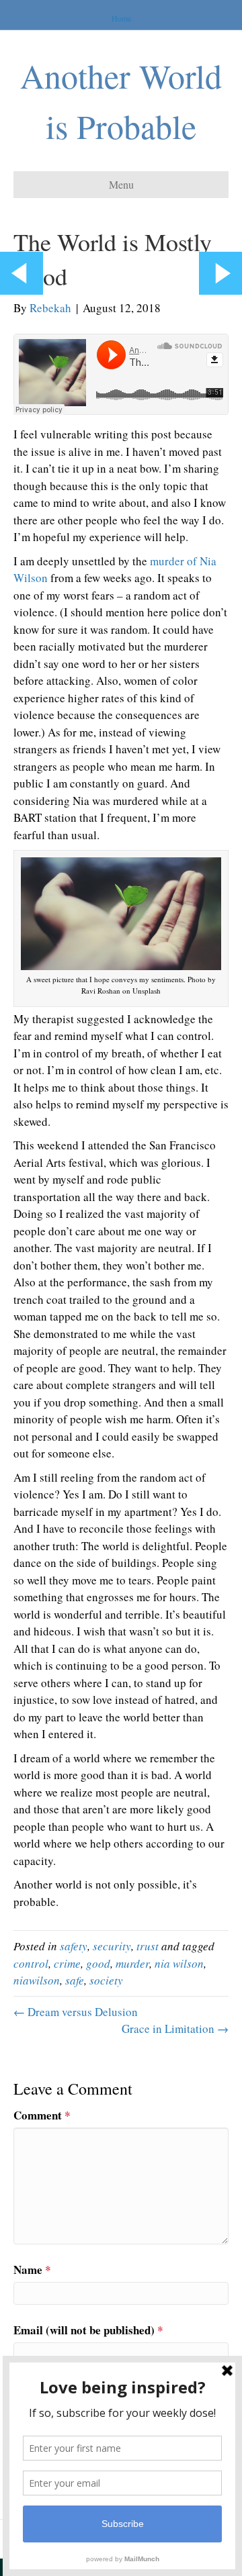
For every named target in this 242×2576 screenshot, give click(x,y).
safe (75, 1980)
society (106, 1980)
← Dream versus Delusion (76, 2012)
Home (121, 18)
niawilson (37, 1980)
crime (67, 1963)
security (112, 1946)
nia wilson (179, 1963)
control (31, 1963)
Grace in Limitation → (175, 2029)
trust (148, 1946)
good (98, 1963)
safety (74, 1946)
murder (132, 1963)
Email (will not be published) (88, 2330)
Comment (42, 2115)
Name (32, 2270)
